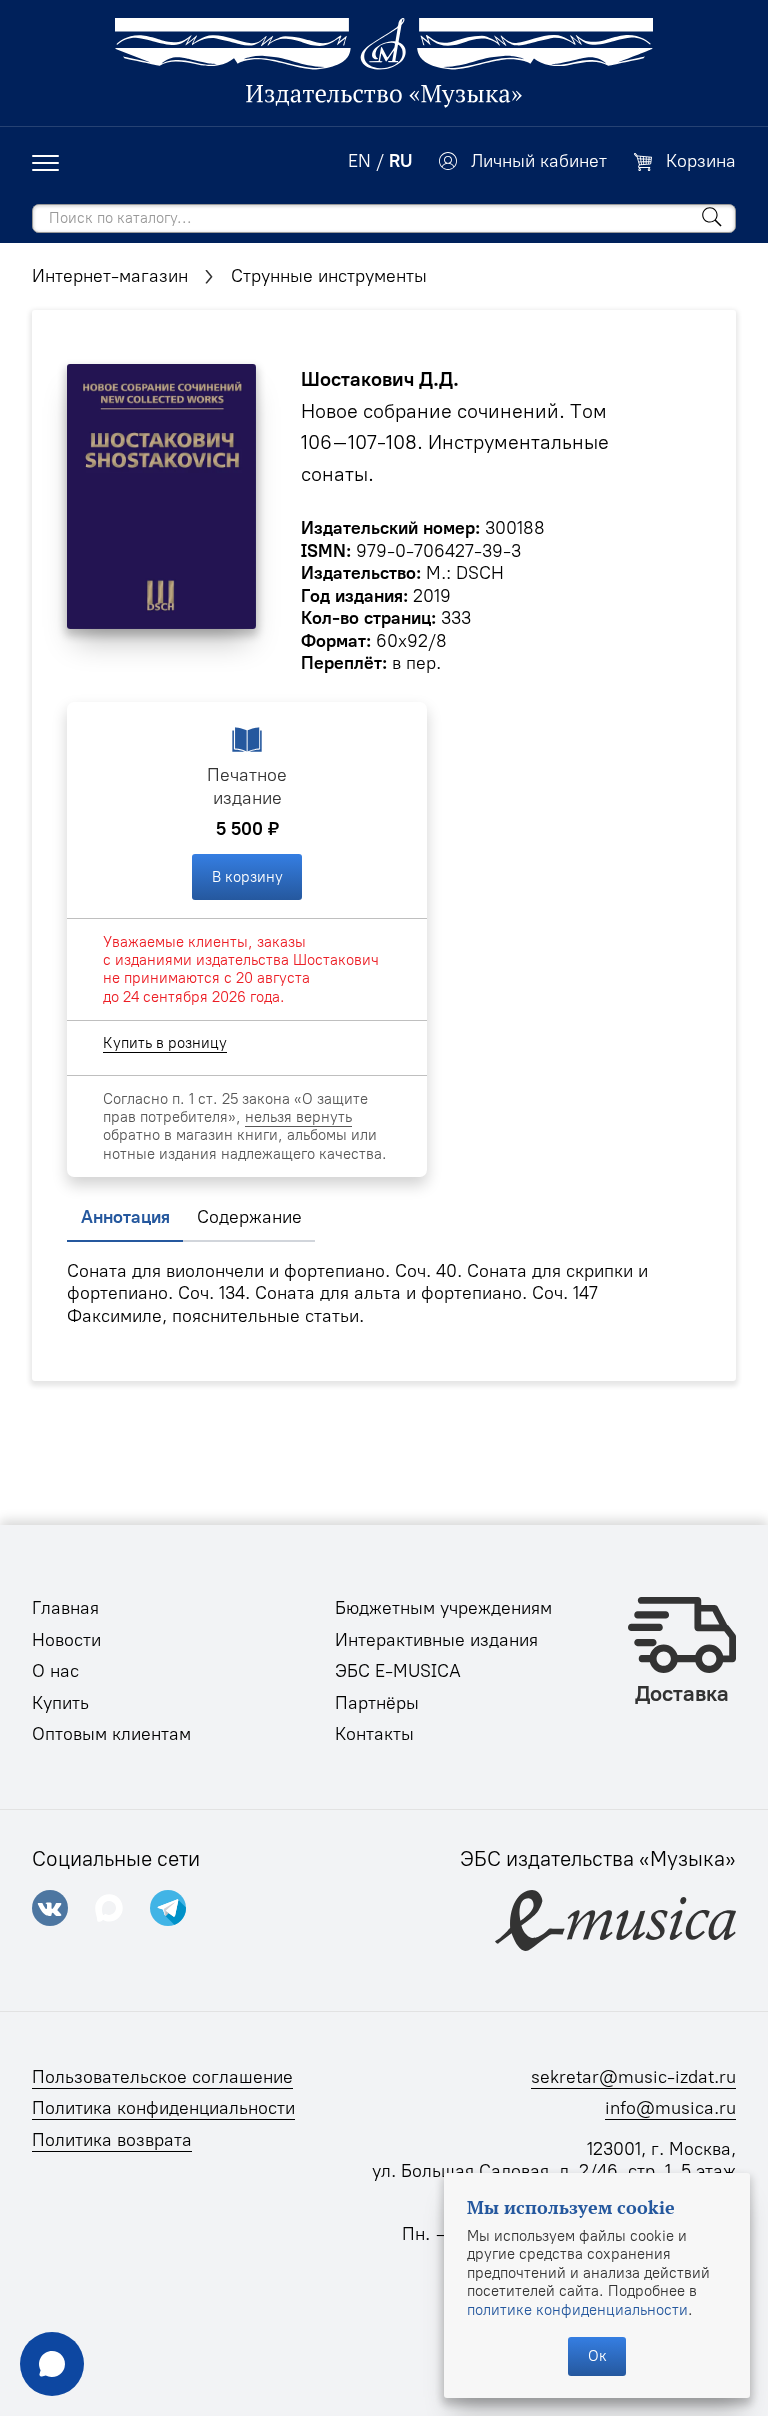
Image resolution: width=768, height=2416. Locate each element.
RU (400, 161)
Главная (65, 1608)
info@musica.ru (670, 2108)
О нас (55, 1671)
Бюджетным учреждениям (443, 1608)
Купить (60, 1703)
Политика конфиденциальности (163, 2108)
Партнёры (377, 1703)
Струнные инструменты (329, 276)
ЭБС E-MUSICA (398, 1671)
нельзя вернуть (298, 1117)
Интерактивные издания (436, 1640)
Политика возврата (112, 2140)
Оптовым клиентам (111, 1734)
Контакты (374, 1734)
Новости (66, 1640)
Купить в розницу (165, 1043)
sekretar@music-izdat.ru (633, 2077)
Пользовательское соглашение (162, 2077)
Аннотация (125, 1217)
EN (359, 161)
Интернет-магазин (110, 276)
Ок (597, 2356)
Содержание (249, 1217)
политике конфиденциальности (577, 2310)
